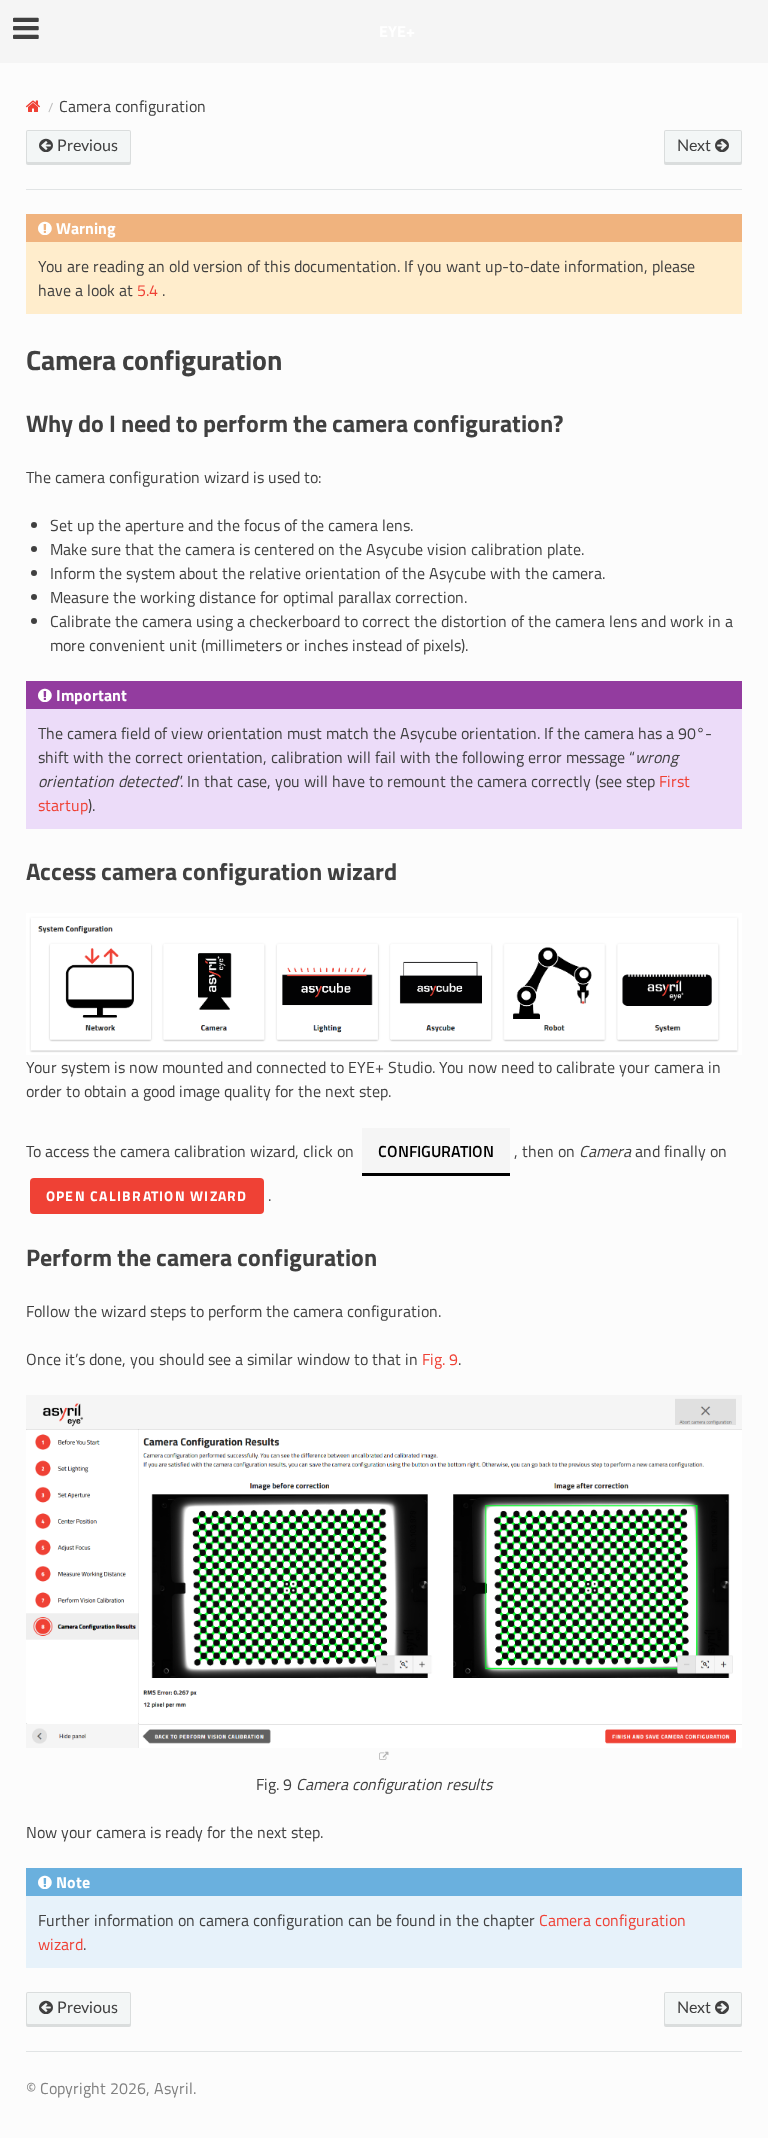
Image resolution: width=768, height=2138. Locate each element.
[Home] (33, 106)
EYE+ (397, 31)
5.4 (149, 290)
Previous (85, 146)
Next (696, 146)
